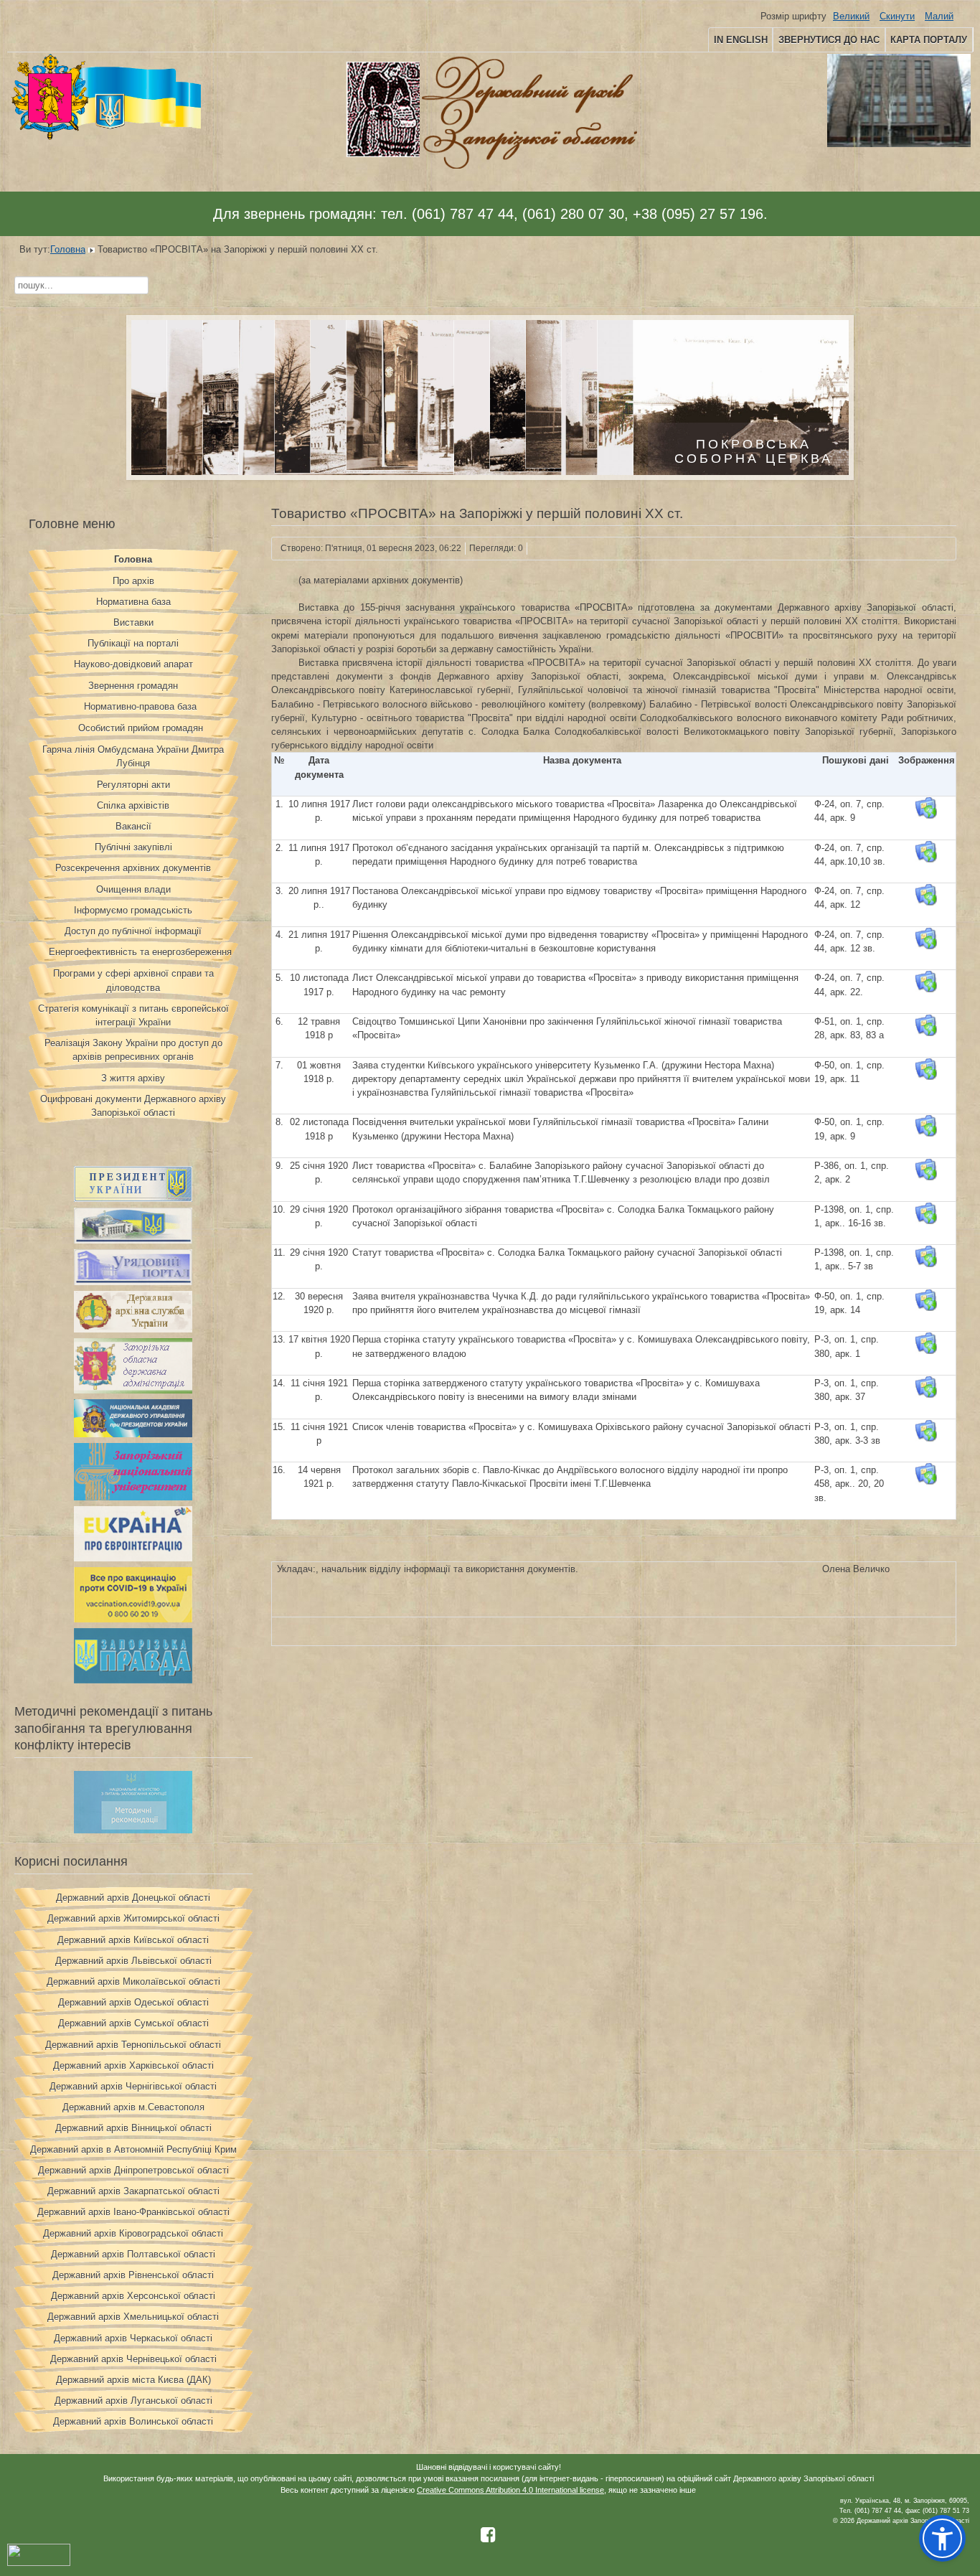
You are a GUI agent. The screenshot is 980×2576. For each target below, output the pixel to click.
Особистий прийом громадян (141, 728)
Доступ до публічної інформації (133, 931)
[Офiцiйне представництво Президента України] (133, 1199)
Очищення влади (133, 889)
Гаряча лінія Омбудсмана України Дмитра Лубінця (133, 756)
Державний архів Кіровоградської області (133, 2233)
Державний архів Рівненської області (133, 2275)
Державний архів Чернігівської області (133, 2086)
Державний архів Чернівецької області (133, 2359)
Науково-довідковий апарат (133, 664)
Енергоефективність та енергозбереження (140, 952)
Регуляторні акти (133, 785)
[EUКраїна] (133, 1558)
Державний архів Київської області (133, 1940)
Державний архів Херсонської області (133, 2296)
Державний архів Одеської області (133, 2002)
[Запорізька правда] (133, 1680)
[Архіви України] (133, 1329)
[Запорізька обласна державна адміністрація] (133, 1390)
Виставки (133, 622)
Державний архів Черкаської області (133, 2338)
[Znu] (133, 1497)
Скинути (897, 16)
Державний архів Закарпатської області (133, 2191)
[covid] (133, 1619)
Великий (851, 16)
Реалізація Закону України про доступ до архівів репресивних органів (133, 1050)
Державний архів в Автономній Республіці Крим (133, 2149)
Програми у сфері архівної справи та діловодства (133, 980)
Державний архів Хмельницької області (133, 2317)
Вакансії (133, 826)
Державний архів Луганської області (133, 2401)
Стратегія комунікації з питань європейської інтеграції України (133, 1015)
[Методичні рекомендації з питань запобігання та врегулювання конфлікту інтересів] (133, 1830)
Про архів (133, 581)
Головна (68, 249)
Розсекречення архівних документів (133, 868)
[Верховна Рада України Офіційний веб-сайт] (133, 1240)
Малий (939, 16)
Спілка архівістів (133, 805)
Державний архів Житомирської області (133, 1918)
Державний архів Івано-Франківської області (133, 2212)
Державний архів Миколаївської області (133, 1982)
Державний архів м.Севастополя (133, 2107)
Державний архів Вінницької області (133, 2128)
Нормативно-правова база (140, 706)
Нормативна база (133, 602)
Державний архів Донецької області (133, 1898)
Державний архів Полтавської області (133, 2254)
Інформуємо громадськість (133, 910)
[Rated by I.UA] (39, 2563)
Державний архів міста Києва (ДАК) (133, 2380)
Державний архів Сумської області (133, 2023)
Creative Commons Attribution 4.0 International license (510, 2490)
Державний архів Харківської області (133, 2065)
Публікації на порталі (133, 643)
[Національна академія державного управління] (133, 1434)
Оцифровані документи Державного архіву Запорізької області (133, 1106)
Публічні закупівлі (133, 847)
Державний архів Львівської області (133, 1961)
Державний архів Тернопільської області (133, 2045)
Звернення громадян (133, 686)
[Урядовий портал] (133, 1282)
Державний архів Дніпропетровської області (133, 2170)
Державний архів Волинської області (133, 2421)
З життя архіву (133, 1078)
